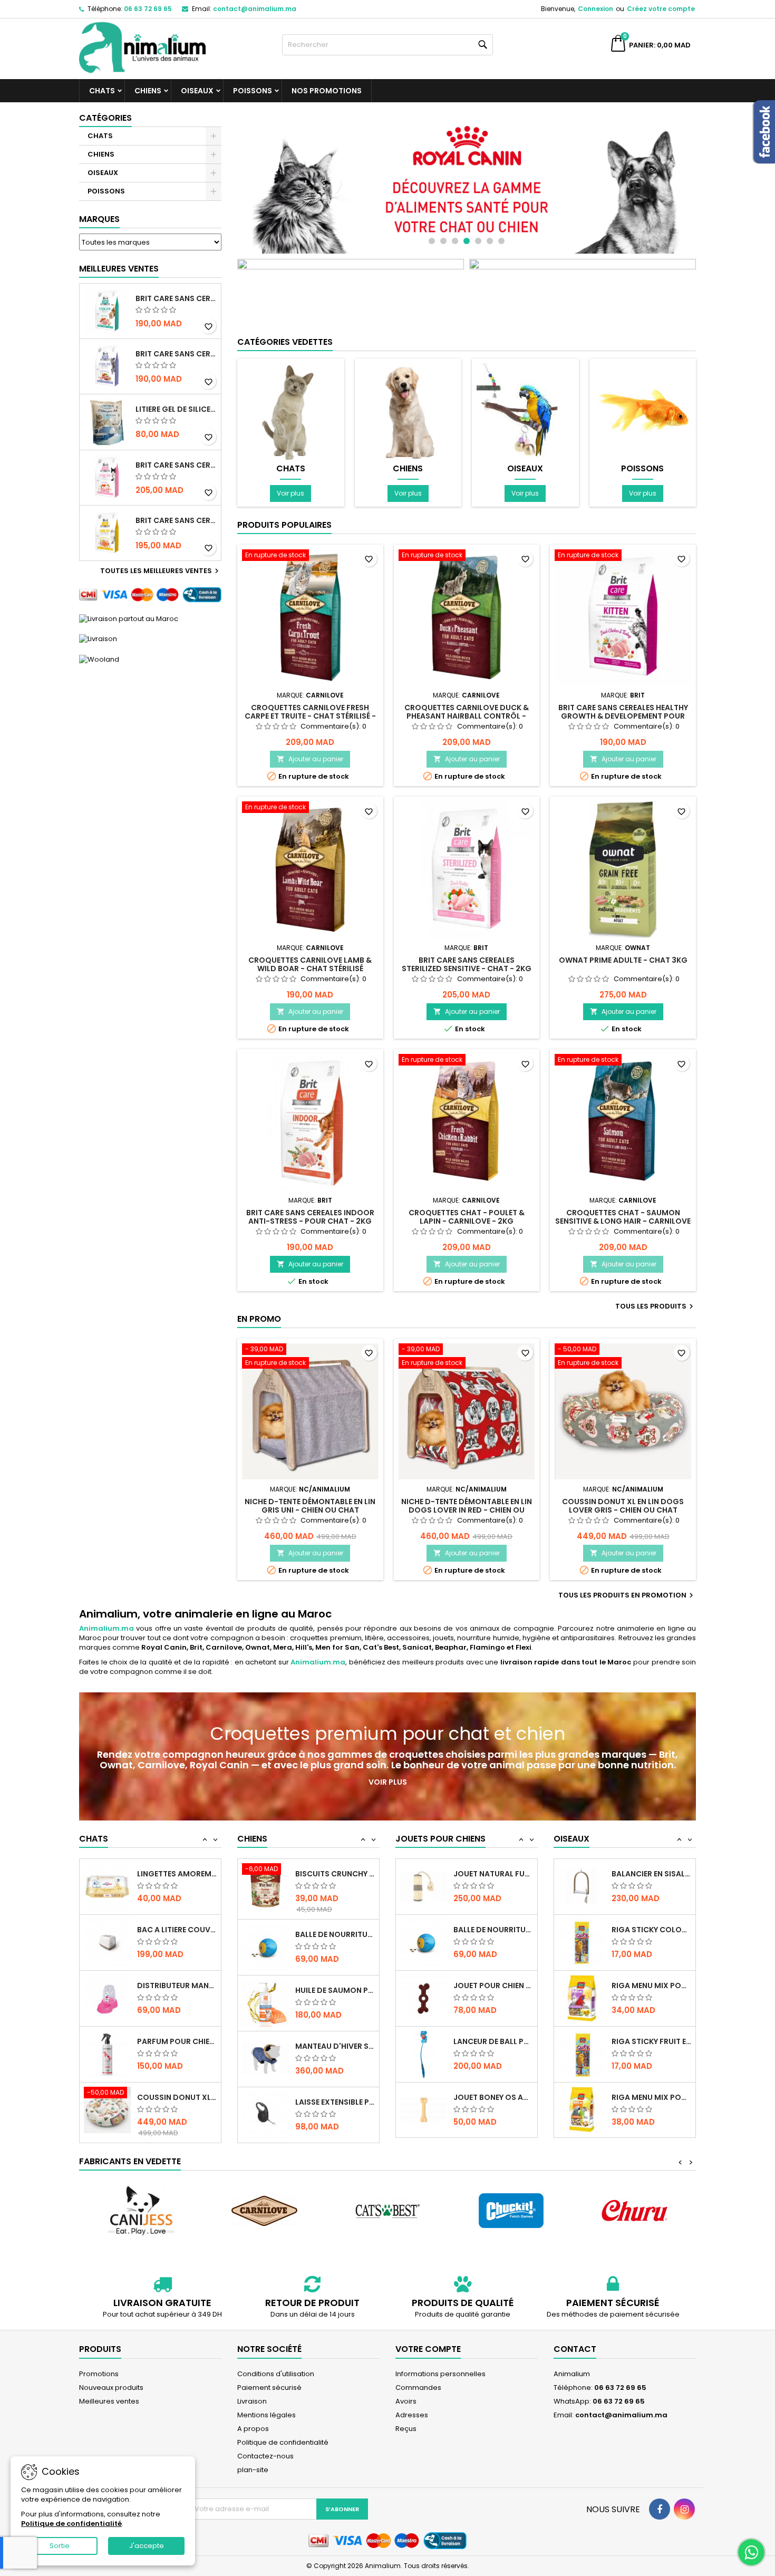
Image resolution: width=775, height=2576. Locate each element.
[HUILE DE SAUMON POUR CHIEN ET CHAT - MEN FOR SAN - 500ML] (265, 1942)
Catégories (105, 118)
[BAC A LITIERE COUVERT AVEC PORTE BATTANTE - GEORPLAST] (107, 1886)
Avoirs (406, 2401)
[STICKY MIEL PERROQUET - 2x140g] (582, 2110)
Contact (575, 2349)
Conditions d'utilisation (276, 2374)
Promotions (99, 2374)
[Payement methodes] (150, 594)
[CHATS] (291, 411)
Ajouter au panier (310, 759)
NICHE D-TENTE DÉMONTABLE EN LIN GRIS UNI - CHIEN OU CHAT (310, 1506)
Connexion (595, 9)
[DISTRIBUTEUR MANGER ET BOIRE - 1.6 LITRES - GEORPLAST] (107, 1942)
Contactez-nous (265, 2456)
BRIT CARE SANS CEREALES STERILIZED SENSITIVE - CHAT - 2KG (176, 465)
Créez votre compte (661, 9)
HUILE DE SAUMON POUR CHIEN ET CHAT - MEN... (335, 1930)
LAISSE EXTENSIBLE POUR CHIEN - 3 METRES (335, 2041)
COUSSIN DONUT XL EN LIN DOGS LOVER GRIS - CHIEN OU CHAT (623, 1506)
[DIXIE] (634, 2211)
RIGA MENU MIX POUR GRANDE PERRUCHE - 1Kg (651, 1930)
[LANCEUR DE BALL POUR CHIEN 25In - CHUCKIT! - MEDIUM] (424, 1998)
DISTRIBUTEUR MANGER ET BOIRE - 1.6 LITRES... (177, 1930)
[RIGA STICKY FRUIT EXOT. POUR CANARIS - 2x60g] (582, 1998)
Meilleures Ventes (119, 269)
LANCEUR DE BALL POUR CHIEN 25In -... (493, 1986)
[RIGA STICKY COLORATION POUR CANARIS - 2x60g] (582, 1886)
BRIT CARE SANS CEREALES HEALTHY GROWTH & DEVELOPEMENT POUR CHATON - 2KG (623, 716)
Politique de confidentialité (283, 2442)
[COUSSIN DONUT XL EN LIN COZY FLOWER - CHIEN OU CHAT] (107, 2054)
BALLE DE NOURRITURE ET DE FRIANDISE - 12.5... (335, 1874)
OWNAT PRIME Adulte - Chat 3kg (623, 960)
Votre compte (428, 2349)
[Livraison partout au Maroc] (129, 618)
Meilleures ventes (109, 2401)
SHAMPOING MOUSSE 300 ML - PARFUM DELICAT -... (177, 2102)
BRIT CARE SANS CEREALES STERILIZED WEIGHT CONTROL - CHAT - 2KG (176, 354)
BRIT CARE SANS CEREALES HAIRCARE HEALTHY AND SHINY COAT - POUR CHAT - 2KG (176, 520)
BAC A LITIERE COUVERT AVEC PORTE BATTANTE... (177, 1874)
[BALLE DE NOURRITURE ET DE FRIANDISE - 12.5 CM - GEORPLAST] (265, 1886)
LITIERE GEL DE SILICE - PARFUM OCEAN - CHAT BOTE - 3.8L (176, 409)
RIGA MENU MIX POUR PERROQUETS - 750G (651, 2041)
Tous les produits (656, 1306)
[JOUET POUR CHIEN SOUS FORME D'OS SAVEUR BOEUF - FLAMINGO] (424, 1942)
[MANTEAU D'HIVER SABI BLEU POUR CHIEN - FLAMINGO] (265, 1998)
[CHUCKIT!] (387, 2211)
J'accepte (147, 2546)
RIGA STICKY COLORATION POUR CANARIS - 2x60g (651, 1874)
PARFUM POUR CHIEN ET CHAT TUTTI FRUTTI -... (177, 1986)
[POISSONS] (643, 411)
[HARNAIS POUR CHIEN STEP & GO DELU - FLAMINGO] (265, 2110)
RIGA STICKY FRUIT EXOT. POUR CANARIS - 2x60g (651, 1986)
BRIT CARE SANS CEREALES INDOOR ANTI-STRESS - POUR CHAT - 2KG (310, 1217)
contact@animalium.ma (255, 9)
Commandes (418, 2388)
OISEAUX (197, 91)
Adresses (412, 2415)
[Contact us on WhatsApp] (751, 2552)
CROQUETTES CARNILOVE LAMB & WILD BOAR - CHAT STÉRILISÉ (310, 964)
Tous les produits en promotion (627, 1595)
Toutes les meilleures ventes (161, 571)
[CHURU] (511, 2211)
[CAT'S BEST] (264, 2211)
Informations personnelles (440, 2374)
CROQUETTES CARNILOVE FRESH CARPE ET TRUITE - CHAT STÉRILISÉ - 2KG (310, 716)
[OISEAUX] (525, 411)
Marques (99, 219)
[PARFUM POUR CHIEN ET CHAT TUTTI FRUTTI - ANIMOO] (107, 1998)
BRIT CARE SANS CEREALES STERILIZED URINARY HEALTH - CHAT (176, 298)
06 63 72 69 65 (148, 9)
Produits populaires (284, 525)
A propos (253, 2429)
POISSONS (253, 91)
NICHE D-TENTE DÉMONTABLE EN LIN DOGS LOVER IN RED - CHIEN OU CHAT (467, 1510)
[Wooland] (99, 659)
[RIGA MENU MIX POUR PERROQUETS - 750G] (582, 2054)
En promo (259, 1319)
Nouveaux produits (111, 2388)
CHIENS (148, 91)
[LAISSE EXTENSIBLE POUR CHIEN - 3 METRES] (265, 2054)
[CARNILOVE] (141, 2211)
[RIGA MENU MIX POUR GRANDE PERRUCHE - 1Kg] (582, 1942)
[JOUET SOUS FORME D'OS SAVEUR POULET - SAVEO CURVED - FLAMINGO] (424, 2110)
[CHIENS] (408, 411)
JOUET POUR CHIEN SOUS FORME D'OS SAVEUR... (493, 1930)
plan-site (253, 2470)
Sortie (60, 2546)
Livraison (252, 2401)
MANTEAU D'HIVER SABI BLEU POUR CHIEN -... (335, 1986)
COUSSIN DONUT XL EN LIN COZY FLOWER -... (177, 2041)
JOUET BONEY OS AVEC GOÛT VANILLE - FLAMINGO (493, 2041)
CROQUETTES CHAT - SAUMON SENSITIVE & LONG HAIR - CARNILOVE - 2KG (623, 1221)
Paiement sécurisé (269, 2388)
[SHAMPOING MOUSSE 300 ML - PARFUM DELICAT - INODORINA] (107, 2114)
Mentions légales (267, 2415)
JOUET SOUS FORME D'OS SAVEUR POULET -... (493, 2097)
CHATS (102, 91)
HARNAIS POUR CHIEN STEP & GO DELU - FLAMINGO (335, 2097)
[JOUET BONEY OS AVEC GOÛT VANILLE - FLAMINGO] (424, 2054)
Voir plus (290, 493)
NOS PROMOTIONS (327, 91)
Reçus (406, 2429)
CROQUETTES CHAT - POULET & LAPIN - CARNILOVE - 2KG (467, 1217)
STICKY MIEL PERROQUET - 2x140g (651, 2097)
